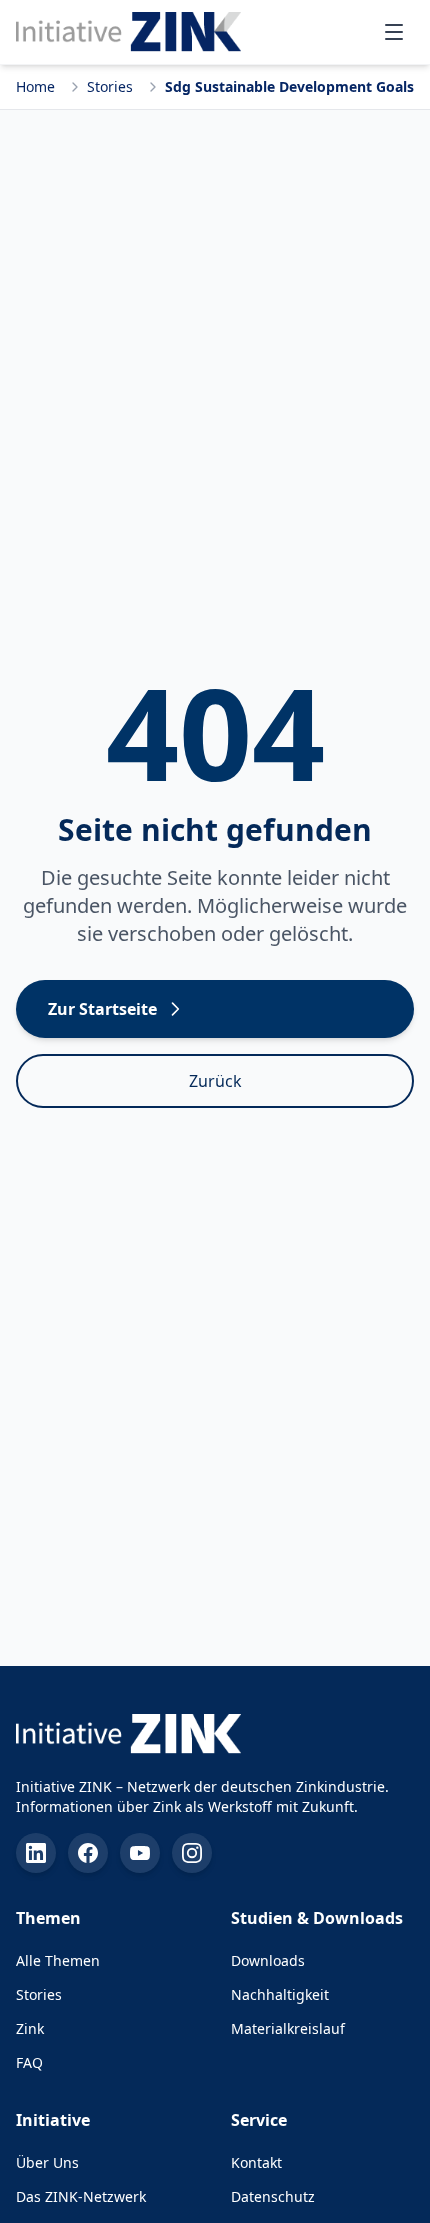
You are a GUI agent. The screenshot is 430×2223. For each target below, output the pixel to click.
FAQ (29, 2062)
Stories (110, 86)
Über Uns (47, 2162)
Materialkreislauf (288, 2028)
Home (35, 86)
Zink (30, 2028)
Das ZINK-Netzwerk (81, 2196)
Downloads (268, 1960)
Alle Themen (58, 1960)
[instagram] (192, 1853)
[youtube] (140, 1853)
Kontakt (256, 2162)
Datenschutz (273, 2196)
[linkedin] (36, 1853)
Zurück (215, 1081)
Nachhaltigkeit (280, 1994)
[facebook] (88, 1853)
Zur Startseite (102, 1009)
